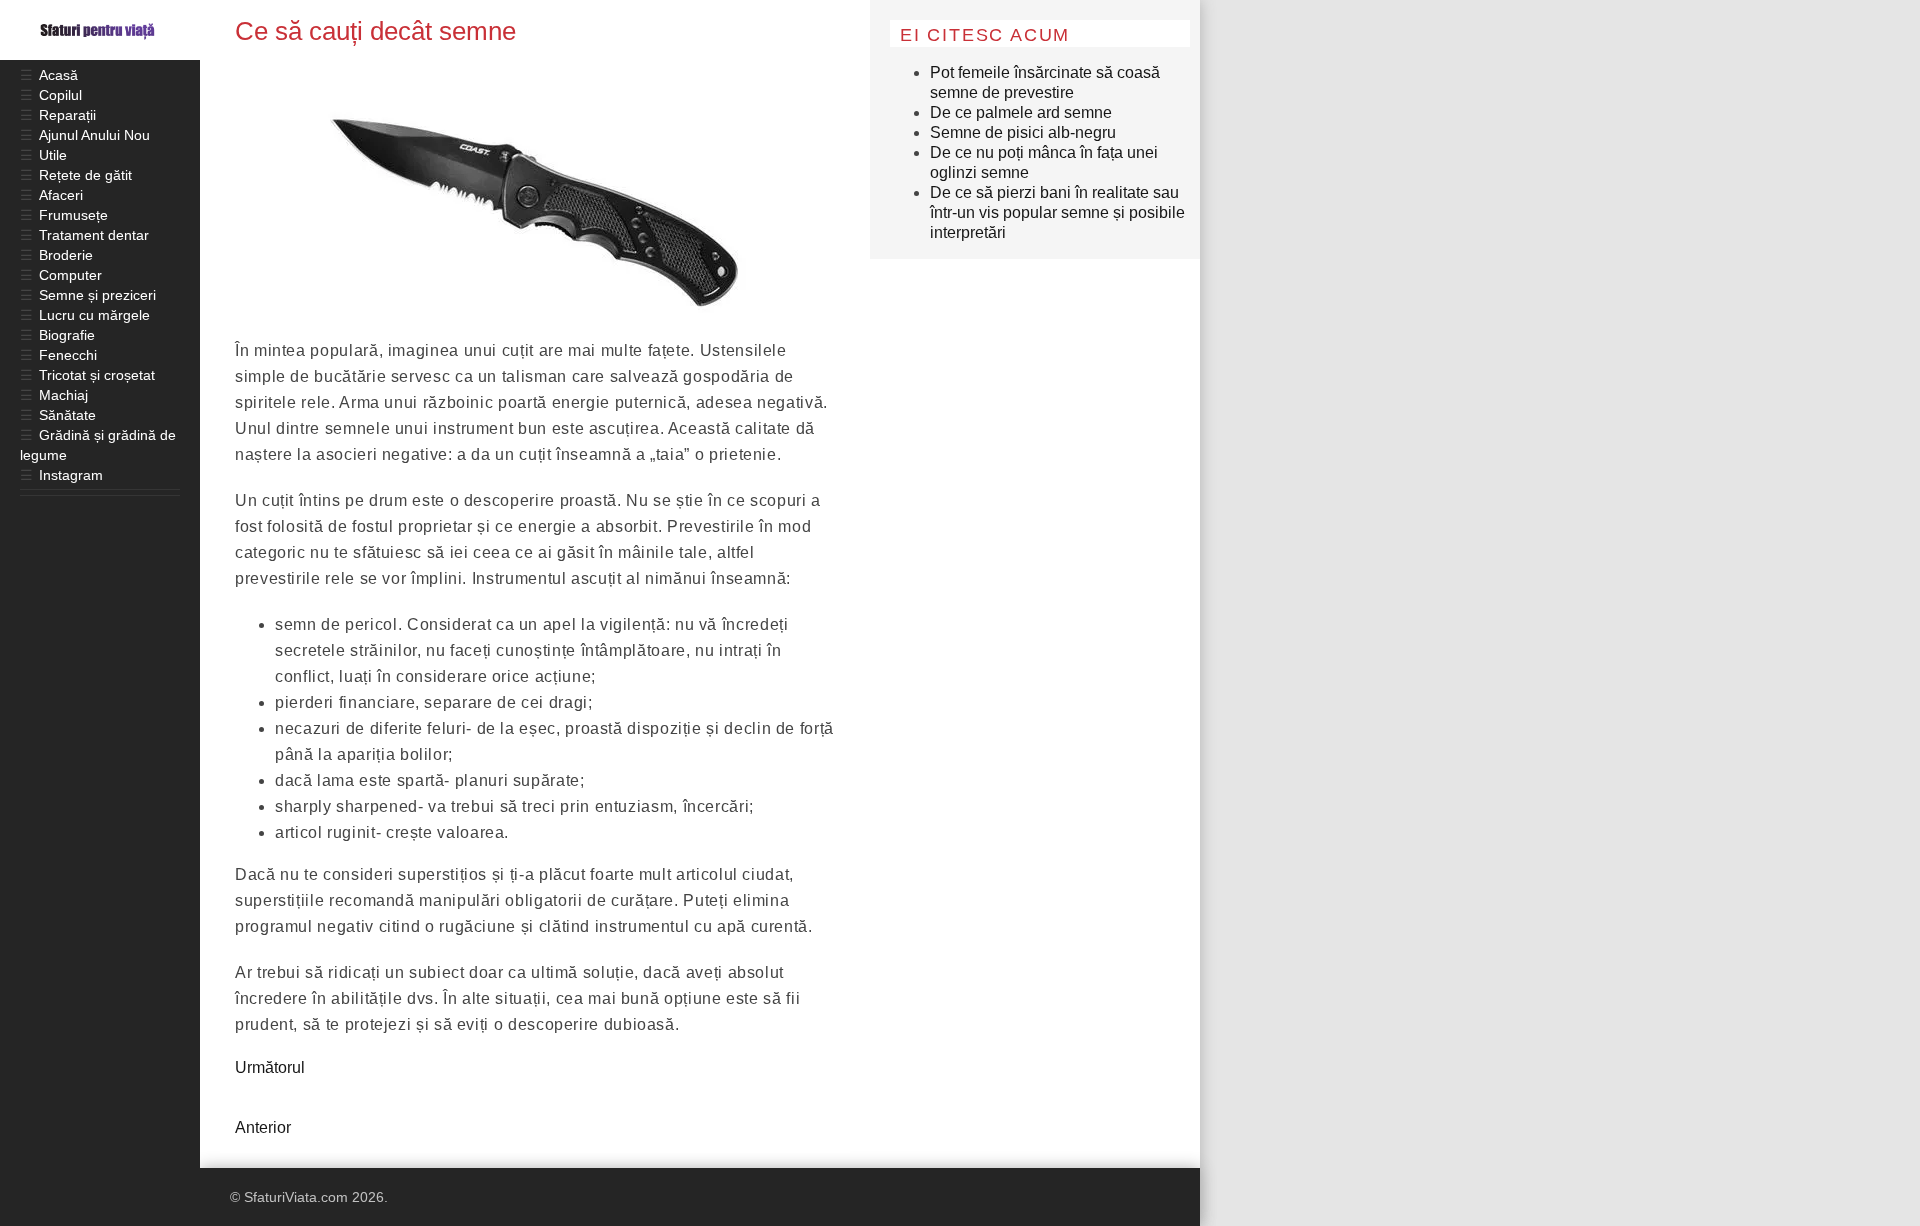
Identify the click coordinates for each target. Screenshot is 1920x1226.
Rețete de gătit (85, 175)
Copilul (60, 95)
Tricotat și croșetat (97, 375)
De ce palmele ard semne (1021, 112)
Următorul (270, 1067)
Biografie (67, 335)
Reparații (67, 115)
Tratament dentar (94, 235)
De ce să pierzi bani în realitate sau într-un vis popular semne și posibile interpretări (1057, 212)
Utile (53, 155)
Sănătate (67, 415)
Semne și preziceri (97, 295)
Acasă (58, 75)
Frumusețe (73, 215)
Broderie (66, 255)
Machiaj (63, 395)
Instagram (71, 475)
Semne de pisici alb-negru (1023, 132)
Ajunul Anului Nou (94, 135)
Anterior (263, 1127)
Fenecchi (68, 355)
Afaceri (61, 195)
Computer (70, 275)
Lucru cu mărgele (94, 315)
